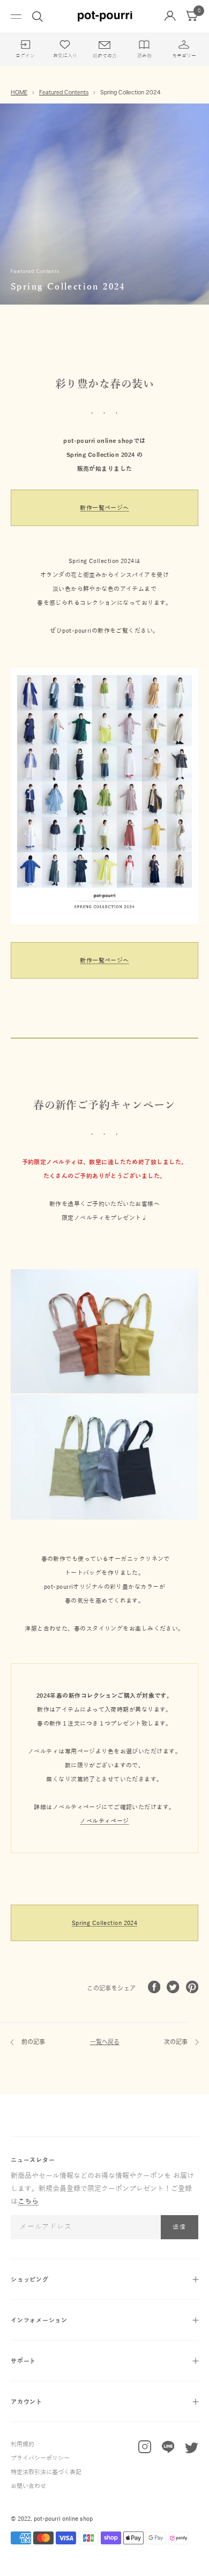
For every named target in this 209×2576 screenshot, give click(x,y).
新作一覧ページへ (104, 508)
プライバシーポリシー (40, 2458)
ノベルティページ (104, 1821)
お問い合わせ (28, 2486)
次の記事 (177, 2042)
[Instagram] (145, 2449)
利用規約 (23, 2444)
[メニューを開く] (16, 16)
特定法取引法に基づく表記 (46, 2472)
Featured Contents (64, 92)
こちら (28, 2202)
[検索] (38, 17)
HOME (19, 92)
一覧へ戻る (105, 2042)
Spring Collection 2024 (105, 1923)
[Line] (168, 2449)
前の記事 (32, 2042)
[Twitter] (192, 2450)
